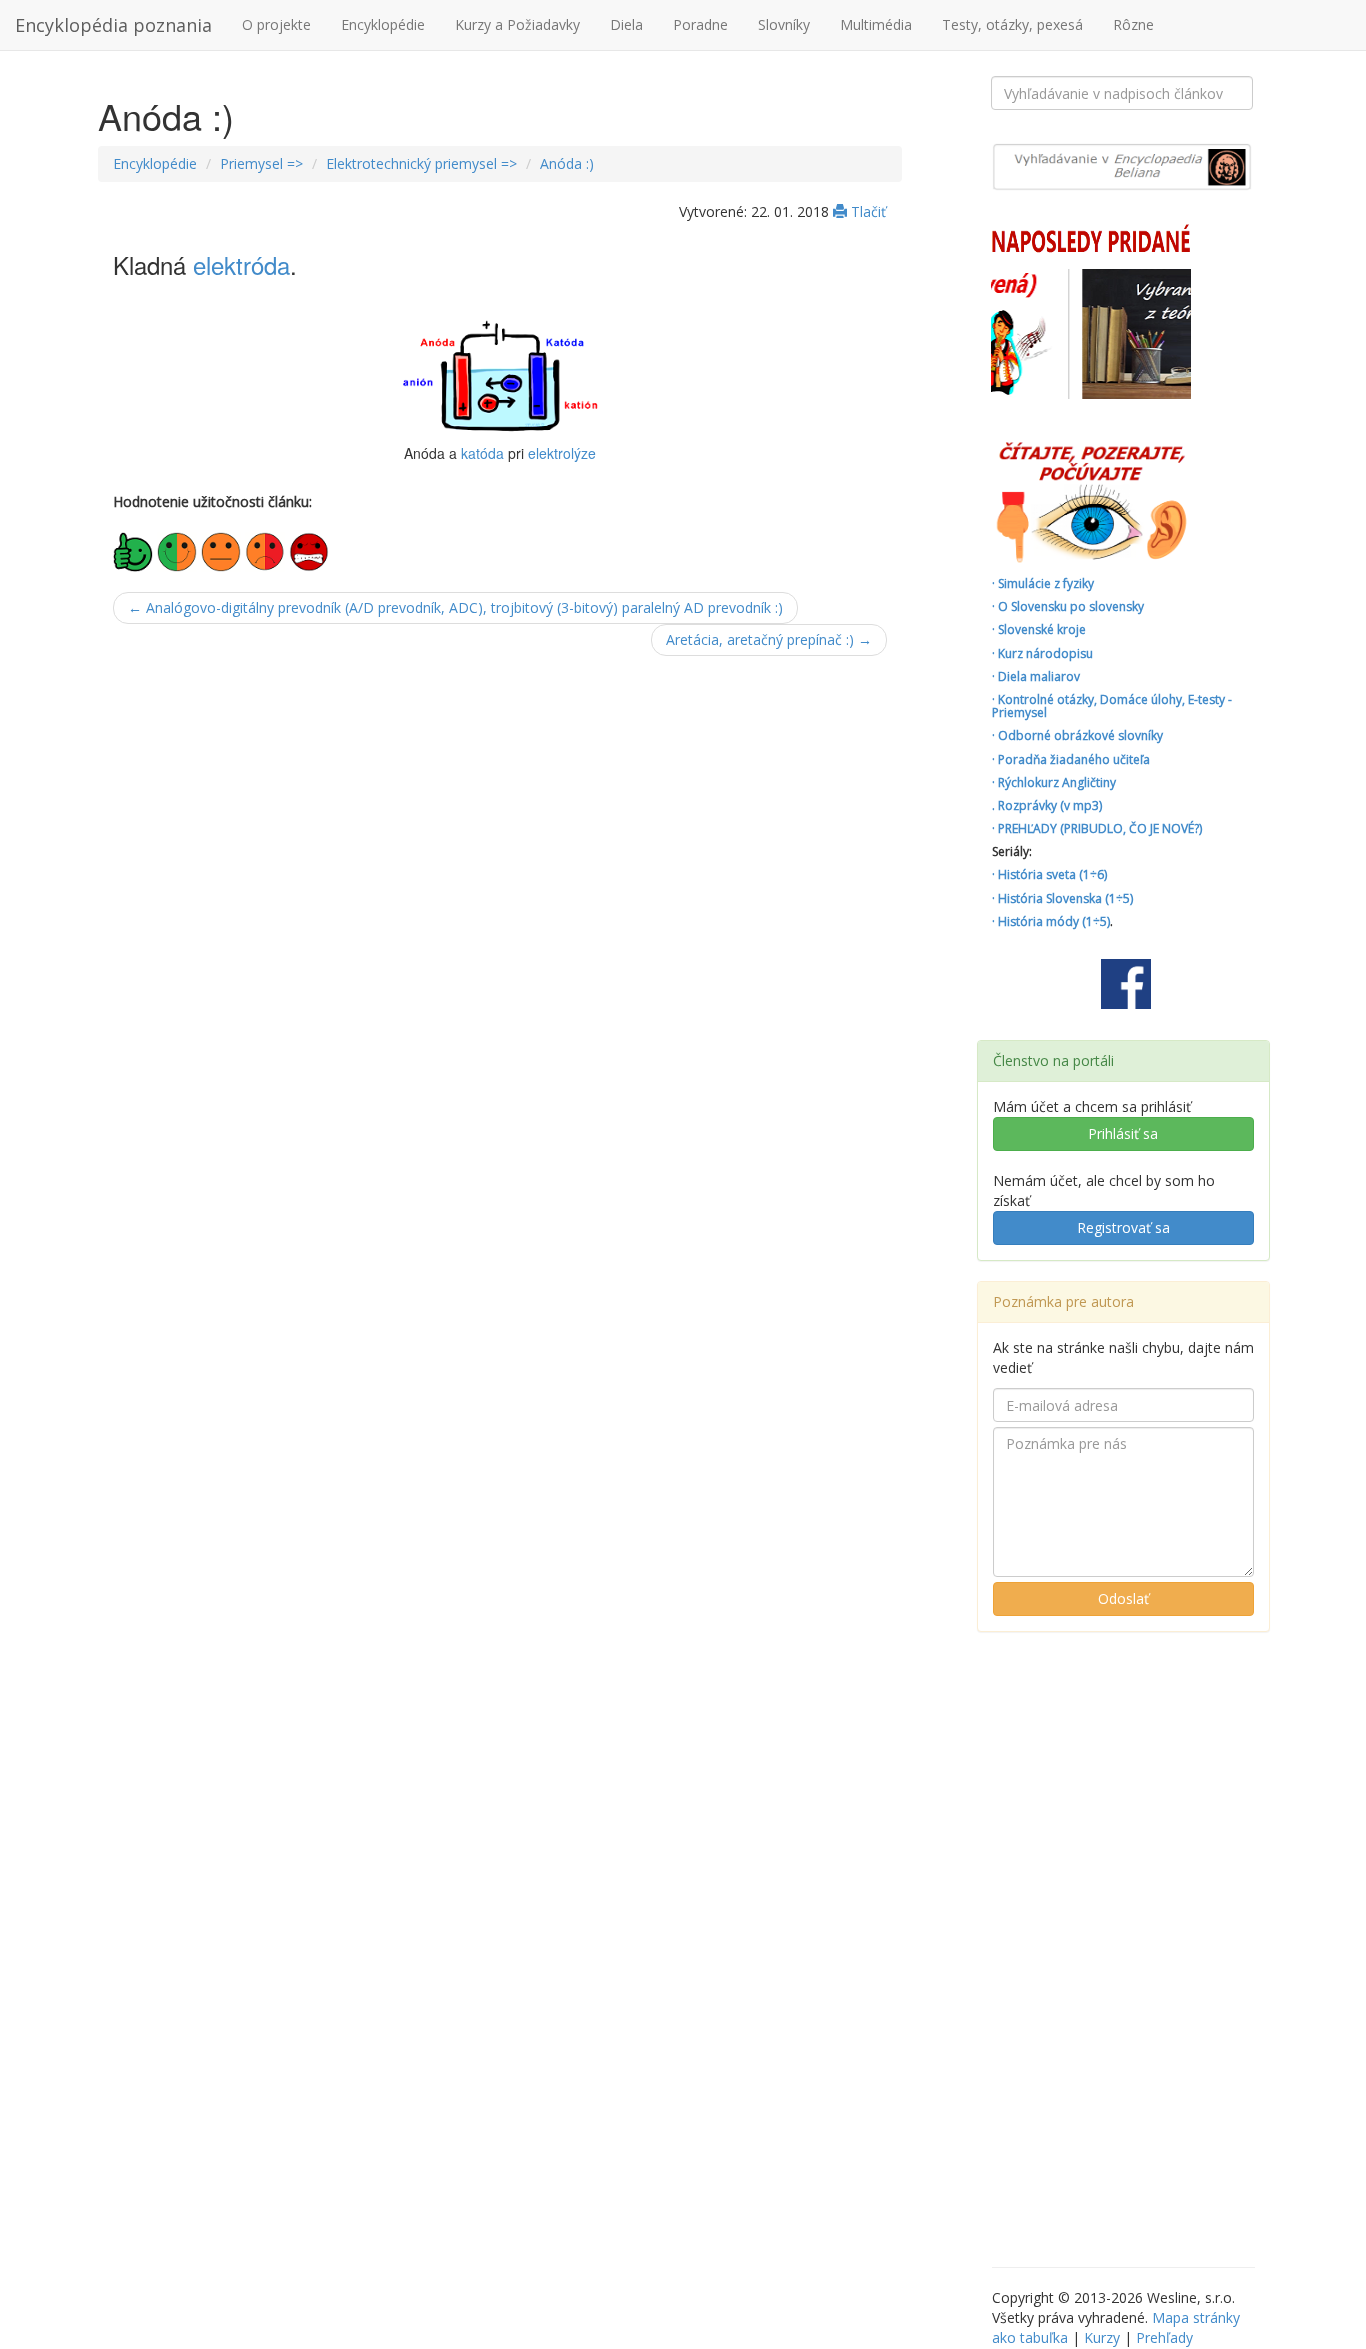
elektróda (241, 264)
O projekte (276, 24)
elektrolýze (562, 453)
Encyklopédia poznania (113, 25)
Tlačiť (866, 211)
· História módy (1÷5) (1051, 921)
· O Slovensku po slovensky (1068, 606)
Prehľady (1164, 2337)
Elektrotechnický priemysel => (421, 163)
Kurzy (1102, 2337)
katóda (482, 453)
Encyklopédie (383, 24)
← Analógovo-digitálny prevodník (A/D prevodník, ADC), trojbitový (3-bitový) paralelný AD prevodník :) (455, 607)
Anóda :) (567, 163)
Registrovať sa (1123, 1227)
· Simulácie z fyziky (1043, 583)
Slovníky (784, 24)
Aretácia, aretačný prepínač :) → (769, 639)
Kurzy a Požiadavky (517, 24)
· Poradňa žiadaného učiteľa (1071, 759)
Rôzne (1133, 24)
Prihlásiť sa (1123, 1133)
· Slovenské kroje (1039, 629)
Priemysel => (261, 163)
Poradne (700, 24)
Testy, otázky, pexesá (1012, 24)
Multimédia (876, 24)
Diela (626, 24)
